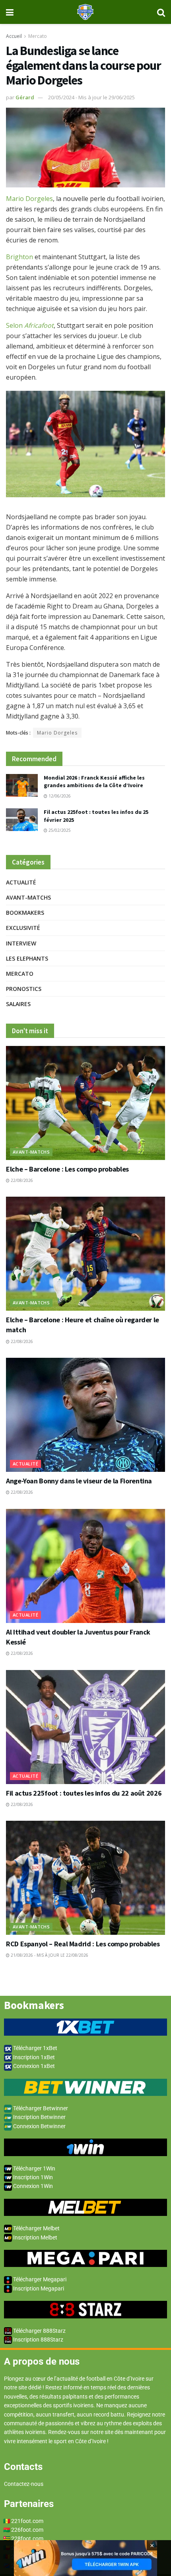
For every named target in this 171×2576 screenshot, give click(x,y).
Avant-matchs (28, 897)
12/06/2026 (59, 796)
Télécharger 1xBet (35, 2048)
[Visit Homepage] (85, 12)
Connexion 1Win (32, 2186)
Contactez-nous (24, 2484)
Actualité (21, 882)
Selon (30, 325)
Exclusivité (23, 928)
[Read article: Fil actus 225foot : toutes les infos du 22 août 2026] (85, 1727)
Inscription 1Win (32, 2177)
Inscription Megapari (38, 2288)
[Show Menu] (10, 12)
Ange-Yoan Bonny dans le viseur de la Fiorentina (79, 1481)
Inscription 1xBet (33, 2057)
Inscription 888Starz (38, 2340)
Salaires (18, 1004)
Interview (21, 943)
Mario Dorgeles (29, 199)
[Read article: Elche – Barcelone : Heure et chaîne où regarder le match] (85, 1254)
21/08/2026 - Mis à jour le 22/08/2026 (49, 1955)
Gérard (25, 97)
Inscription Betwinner (39, 2117)
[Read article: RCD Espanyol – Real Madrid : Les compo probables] (85, 1878)
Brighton (20, 257)
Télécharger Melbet (36, 2228)
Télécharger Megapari (39, 2279)
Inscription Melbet (35, 2237)
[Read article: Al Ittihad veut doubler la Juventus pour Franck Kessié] (85, 1566)
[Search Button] (161, 12)
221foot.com (27, 2521)
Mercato (38, 36)
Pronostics (24, 989)
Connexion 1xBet (33, 2066)
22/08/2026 (21, 1180)
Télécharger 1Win (34, 2168)
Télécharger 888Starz (39, 2331)
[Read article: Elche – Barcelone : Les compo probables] (85, 1103)
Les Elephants (27, 958)
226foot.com (27, 2530)
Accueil (14, 36)
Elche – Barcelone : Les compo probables (67, 1169)
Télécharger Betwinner (40, 2108)
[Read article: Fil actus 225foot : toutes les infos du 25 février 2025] (22, 820)
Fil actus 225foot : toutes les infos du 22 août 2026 (84, 1793)
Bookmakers (25, 913)
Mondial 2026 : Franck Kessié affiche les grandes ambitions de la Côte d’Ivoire (94, 782)
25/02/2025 (59, 830)
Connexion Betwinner (39, 2126)
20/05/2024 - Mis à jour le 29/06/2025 (91, 97)
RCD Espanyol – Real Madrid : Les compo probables (83, 1944)
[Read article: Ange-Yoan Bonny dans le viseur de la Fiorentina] (85, 1415)
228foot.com (27, 2539)
